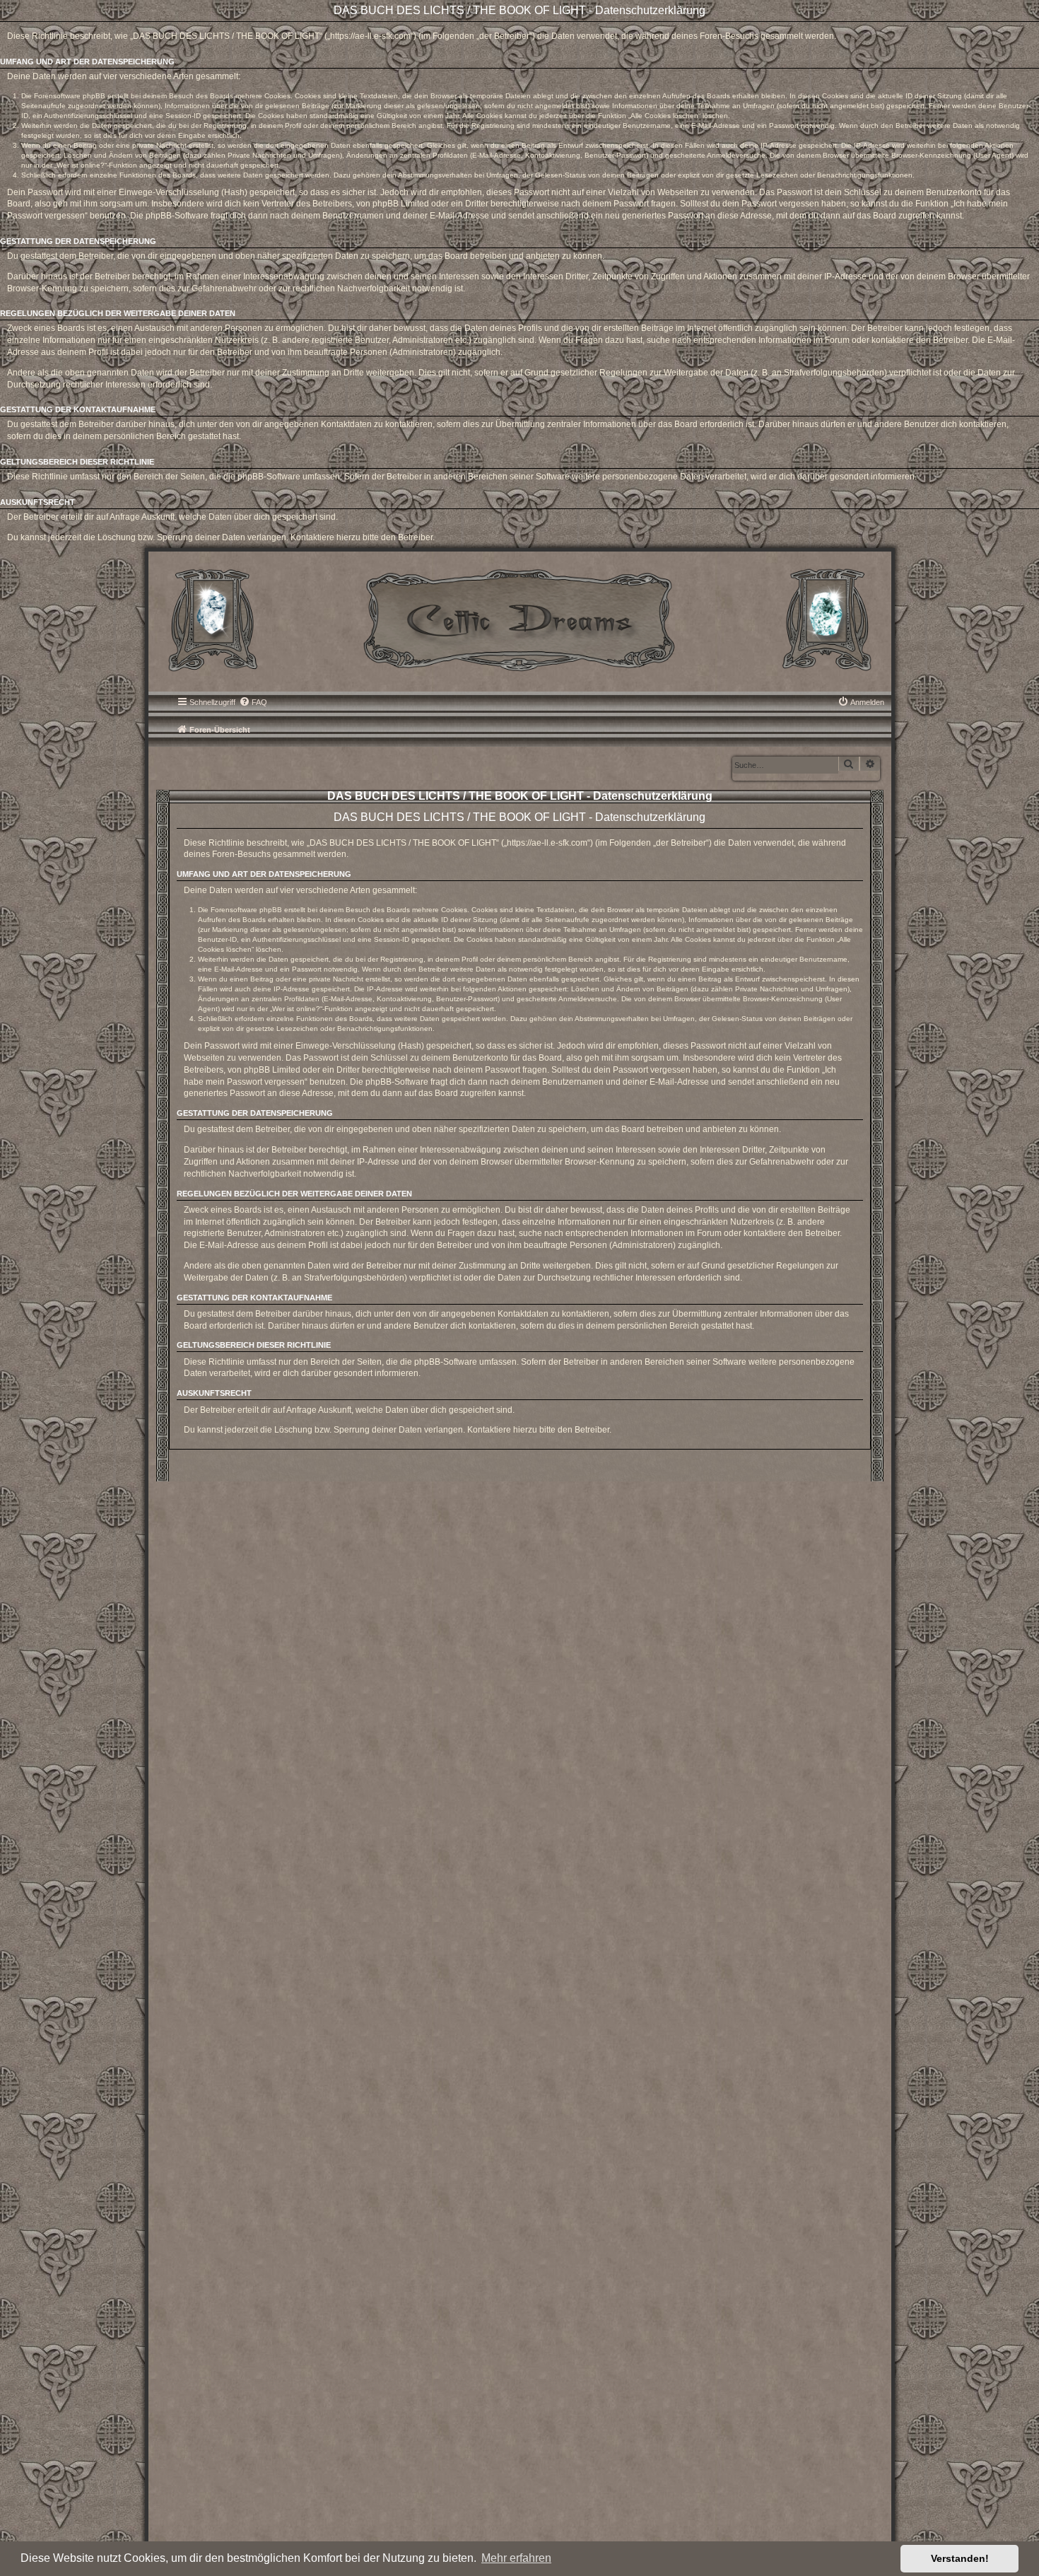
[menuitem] (253, 702)
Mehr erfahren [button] (516, 2558)
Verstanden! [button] (960, 2558)
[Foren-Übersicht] (520, 619)
